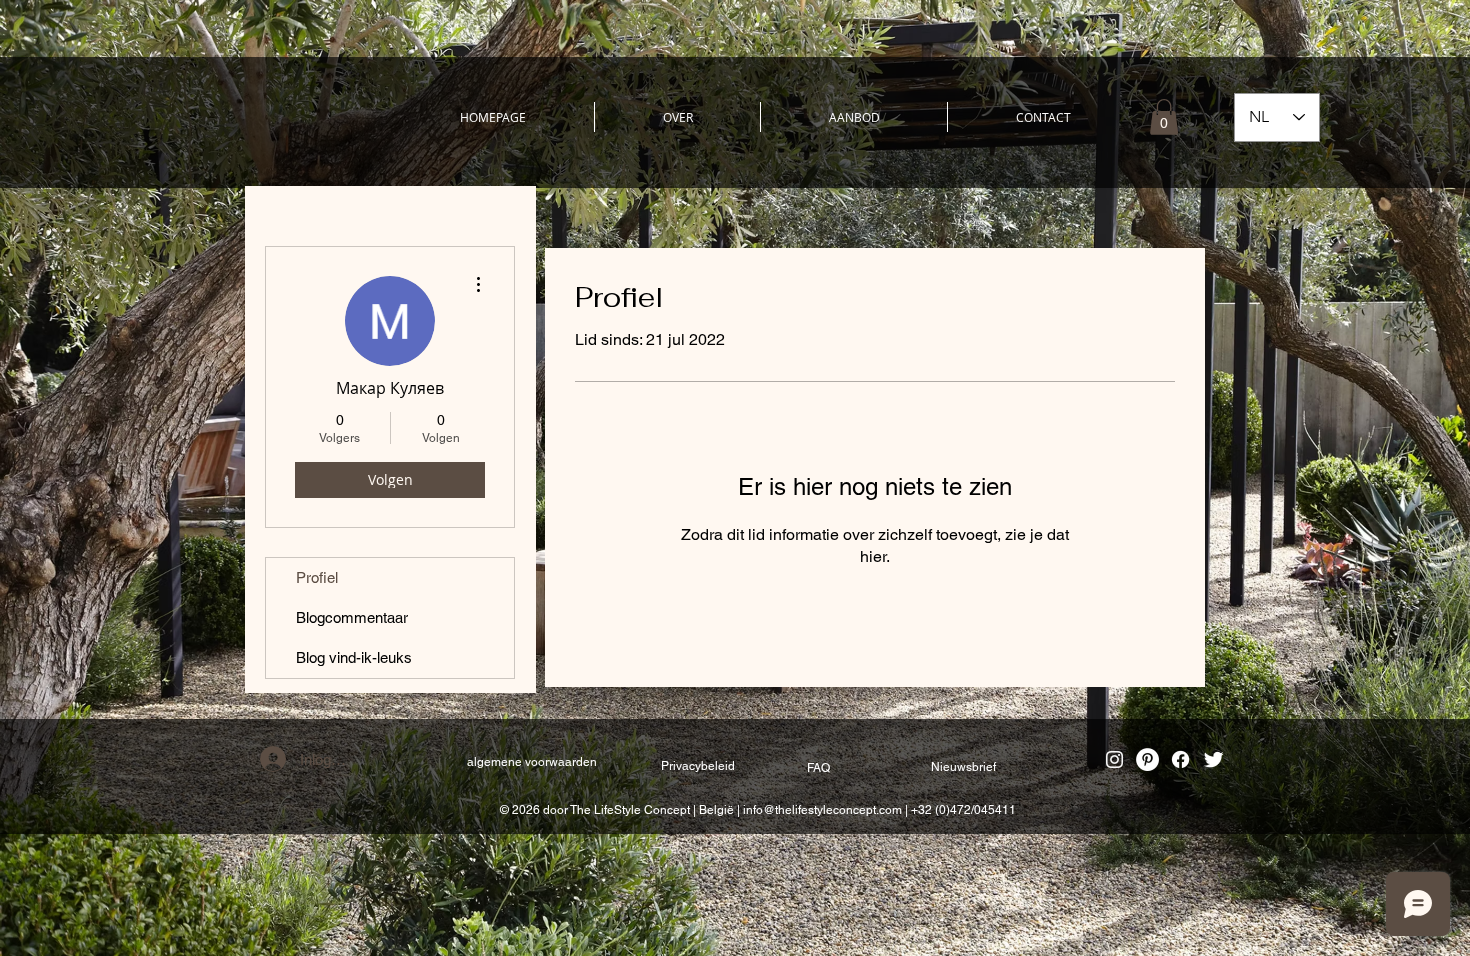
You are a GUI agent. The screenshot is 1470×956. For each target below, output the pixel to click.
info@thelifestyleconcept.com (822, 810)
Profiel (317, 577)
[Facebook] (1180, 759)
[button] (1164, 117)
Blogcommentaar (352, 617)
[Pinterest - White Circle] (1147, 759)
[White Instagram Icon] (1114, 759)
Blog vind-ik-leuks (354, 657)
